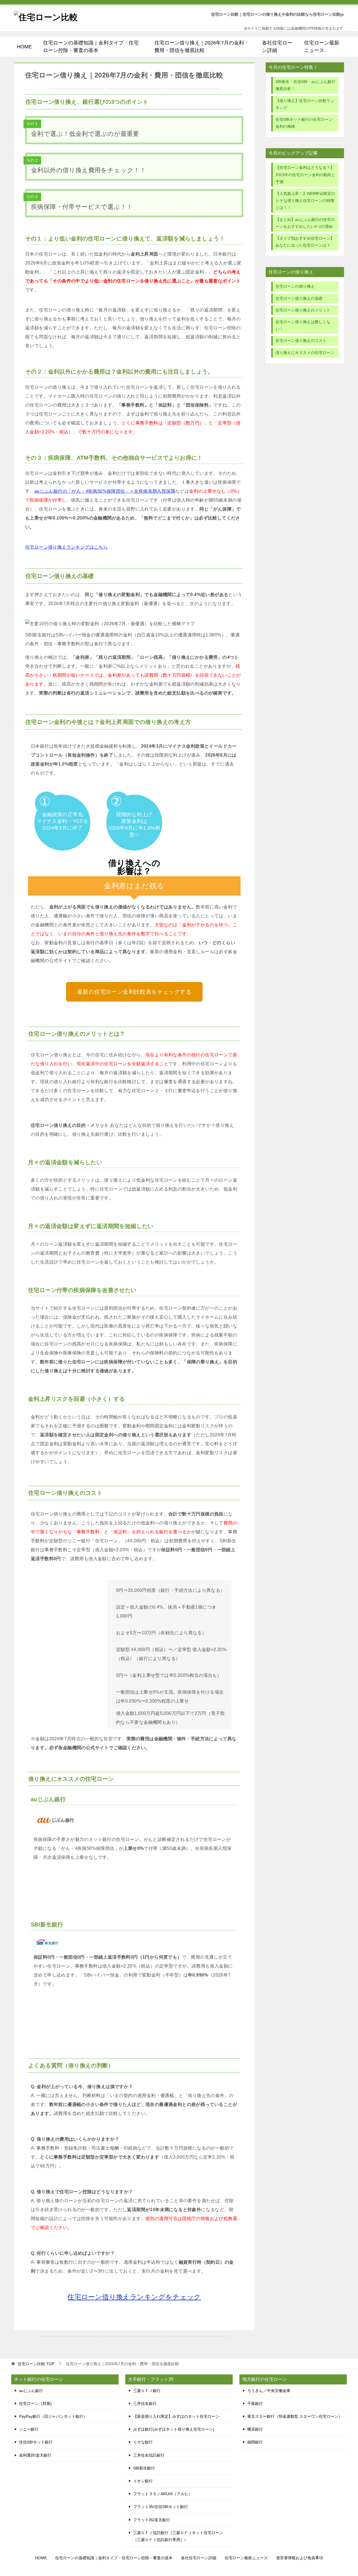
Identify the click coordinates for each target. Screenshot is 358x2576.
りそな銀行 (143, 2442)
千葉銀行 (255, 2403)
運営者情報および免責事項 (300, 2558)
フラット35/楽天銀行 (152, 2520)
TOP (36, 2364)
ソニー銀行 (29, 2429)
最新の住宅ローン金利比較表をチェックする (134, 992)
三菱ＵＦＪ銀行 (147, 2391)
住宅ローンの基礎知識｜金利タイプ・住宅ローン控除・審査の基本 (91, 46)
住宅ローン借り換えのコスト (301, 341)
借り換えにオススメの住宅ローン (305, 353)
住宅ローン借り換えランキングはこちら (66, 547)
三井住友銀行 (145, 2403)
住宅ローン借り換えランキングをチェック (134, 2297)
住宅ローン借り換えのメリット (303, 310)
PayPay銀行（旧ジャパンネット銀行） (53, 2416)
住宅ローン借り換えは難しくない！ (303, 325)
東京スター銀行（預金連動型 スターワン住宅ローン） (295, 2416)
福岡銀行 (255, 2442)
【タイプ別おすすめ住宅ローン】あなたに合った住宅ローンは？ (305, 242)
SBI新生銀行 (144, 2468)
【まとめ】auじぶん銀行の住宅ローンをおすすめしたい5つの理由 (305, 223)
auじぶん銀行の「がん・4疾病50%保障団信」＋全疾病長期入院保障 (105, 491)
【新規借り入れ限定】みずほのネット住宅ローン (176, 2416)
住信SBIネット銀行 (36, 2442)
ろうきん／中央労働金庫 (269, 2391)
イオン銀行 (143, 2481)
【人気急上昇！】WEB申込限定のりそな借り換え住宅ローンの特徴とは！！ (305, 200)
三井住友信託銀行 (149, 2455)
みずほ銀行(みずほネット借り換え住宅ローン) (174, 2429)
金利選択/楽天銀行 (35, 2455)
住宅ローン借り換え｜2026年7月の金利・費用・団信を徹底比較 (202, 46)
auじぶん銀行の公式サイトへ (134, 1887)
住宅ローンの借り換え (295, 286)
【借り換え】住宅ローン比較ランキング (305, 104)
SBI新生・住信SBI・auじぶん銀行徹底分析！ (305, 85)
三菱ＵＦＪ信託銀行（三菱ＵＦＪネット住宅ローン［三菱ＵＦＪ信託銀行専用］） (178, 2536)
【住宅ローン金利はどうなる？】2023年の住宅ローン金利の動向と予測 (305, 174)
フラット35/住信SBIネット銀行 (161, 2507)
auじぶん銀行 (31, 2391)
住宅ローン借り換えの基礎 (299, 298)
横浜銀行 (255, 2429)
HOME (24, 47)
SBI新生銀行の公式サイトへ (134, 2014)
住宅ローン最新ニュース (322, 46)
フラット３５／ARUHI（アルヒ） (163, 2494)
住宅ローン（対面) (35, 2403)
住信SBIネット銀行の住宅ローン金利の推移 (304, 123)
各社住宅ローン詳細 (277, 46)
